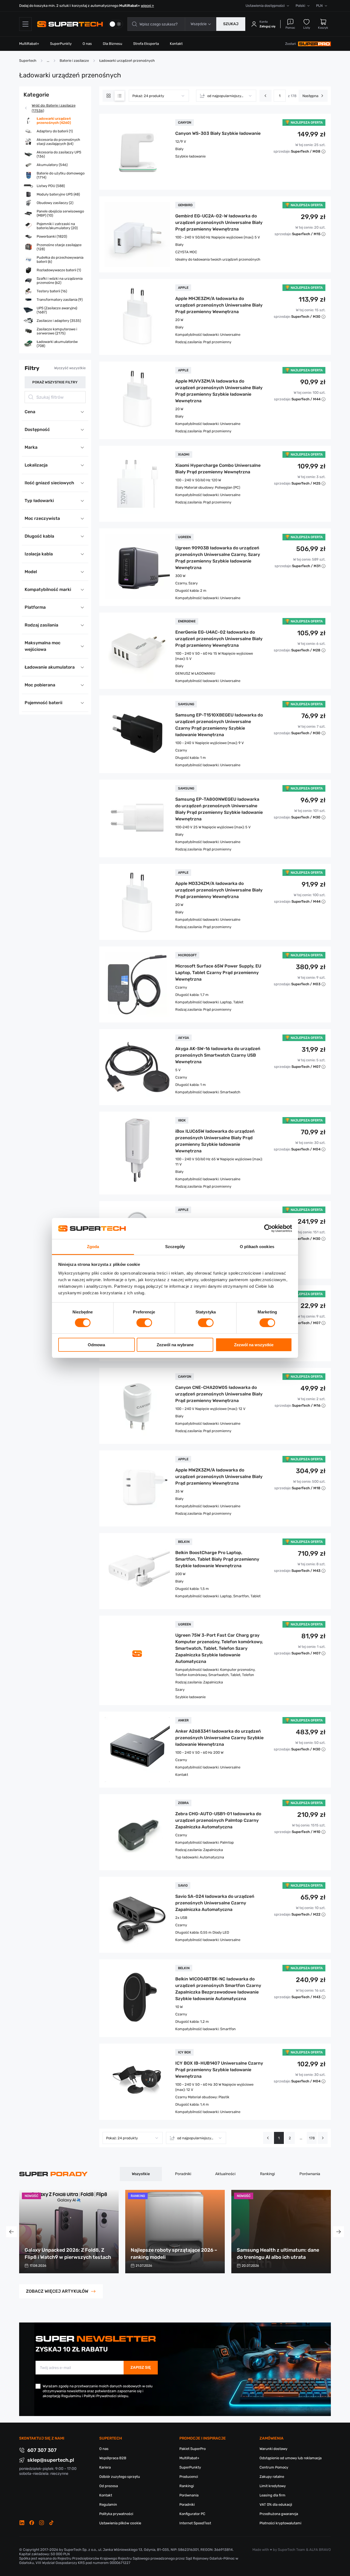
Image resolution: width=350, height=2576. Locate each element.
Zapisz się (141, 2367)
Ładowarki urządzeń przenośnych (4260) (54, 121)
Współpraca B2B (113, 2458)
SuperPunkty (61, 44)
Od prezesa (109, 2486)
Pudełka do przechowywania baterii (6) (60, 260)
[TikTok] (51, 2523)
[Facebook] (32, 2523)
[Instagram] (42, 2523)
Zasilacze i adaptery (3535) (59, 321)
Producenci (189, 2477)
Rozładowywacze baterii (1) (59, 270)
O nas (87, 44)
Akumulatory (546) (52, 165)
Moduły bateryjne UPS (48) (58, 194)
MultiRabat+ (29, 44)
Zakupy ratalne (272, 2477)
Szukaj (231, 24)
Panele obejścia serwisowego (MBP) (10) (60, 213)
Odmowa (96, 1345)
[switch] (144, 1323)
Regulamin (108, 2504)
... (301, 2138)
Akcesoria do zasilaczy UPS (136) (59, 154)
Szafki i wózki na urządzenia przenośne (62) (60, 281)
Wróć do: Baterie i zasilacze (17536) (54, 108)
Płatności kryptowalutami (280, 2523)
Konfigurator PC (192, 2514)
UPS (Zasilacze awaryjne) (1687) (57, 310)
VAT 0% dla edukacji (276, 2504)
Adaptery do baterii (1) (55, 131)
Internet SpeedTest (195, 2523)
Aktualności (225, 2174)
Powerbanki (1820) (52, 236)
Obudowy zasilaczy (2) (55, 203)
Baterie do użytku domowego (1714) (61, 175)
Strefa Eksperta (146, 44)
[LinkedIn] (22, 2523)
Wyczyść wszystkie (70, 368)
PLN (319, 6)
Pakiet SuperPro (192, 2449)
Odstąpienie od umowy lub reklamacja (291, 2458)
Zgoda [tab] (93, 1247)
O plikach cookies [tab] (257, 1247)
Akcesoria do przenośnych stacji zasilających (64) (58, 142)
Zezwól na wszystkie (254, 1345)
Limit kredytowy (273, 2486)
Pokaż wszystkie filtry (55, 382)
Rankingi (267, 2174)
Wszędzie (199, 24)
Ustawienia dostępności (265, 6)
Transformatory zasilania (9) (60, 300)
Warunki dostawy (273, 2449)
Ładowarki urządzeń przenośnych (127, 61)
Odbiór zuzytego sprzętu (120, 2477)
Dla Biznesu (113, 44)
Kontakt (176, 44)
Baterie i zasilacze (74, 61)
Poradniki (183, 2174)
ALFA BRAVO (320, 2550)
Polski (300, 6)
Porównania (310, 2174)
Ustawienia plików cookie (120, 2523)
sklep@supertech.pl (51, 2460)
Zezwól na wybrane (175, 1345)
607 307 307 (42, 2450)
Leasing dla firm (272, 2495)
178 (312, 2138)
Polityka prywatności (116, 2514)
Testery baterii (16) (52, 291)
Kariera (105, 2467)
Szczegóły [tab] (175, 1247)
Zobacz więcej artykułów (57, 2291)
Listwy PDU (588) (51, 186)
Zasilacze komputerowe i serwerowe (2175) (57, 331)
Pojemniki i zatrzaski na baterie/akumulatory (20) (57, 226)
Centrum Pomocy (274, 2467)
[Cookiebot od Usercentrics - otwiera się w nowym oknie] (268, 1228)
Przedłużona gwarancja (279, 2514)
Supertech (28, 61)
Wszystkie (141, 2174)
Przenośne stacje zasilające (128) (59, 247)
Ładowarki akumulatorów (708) (57, 344)
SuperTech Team (291, 2550)
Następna (310, 96)
